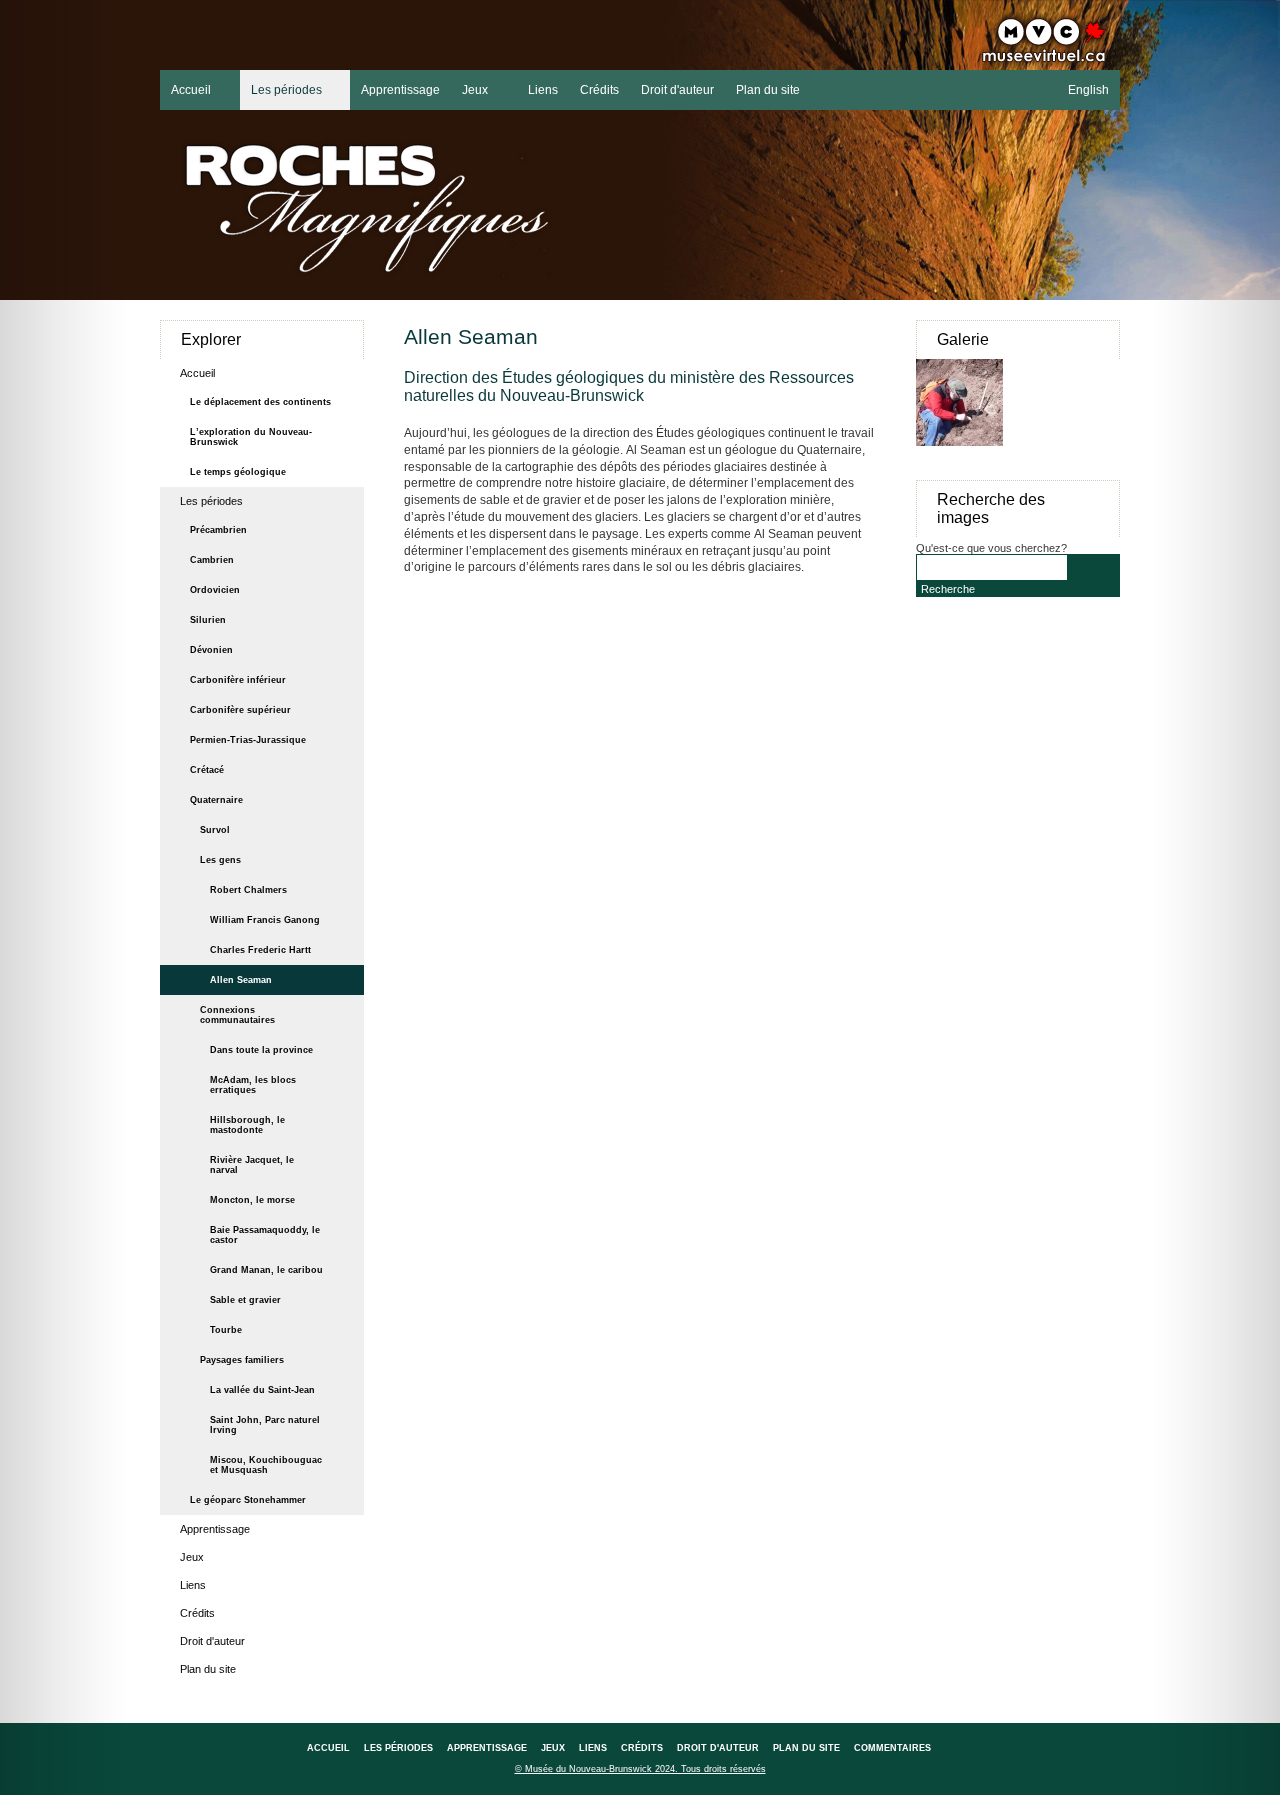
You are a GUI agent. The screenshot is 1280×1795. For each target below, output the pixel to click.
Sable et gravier (245, 1300)
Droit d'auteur (677, 90)
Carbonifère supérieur (240, 710)
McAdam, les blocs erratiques (253, 1085)
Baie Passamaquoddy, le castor (265, 1235)
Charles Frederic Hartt (260, 950)
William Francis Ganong (265, 920)
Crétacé (207, 770)
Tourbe (226, 1330)
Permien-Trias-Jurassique (248, 740)
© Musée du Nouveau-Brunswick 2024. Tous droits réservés (640, 1769)
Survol (215, 830)
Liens (543, 90)
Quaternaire (216, 800)
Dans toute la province (261, 1050)
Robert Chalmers (248, 890)
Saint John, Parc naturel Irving (265, 1425)
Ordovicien (215, 590)
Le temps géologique (238, 472)
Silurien (208, 620)
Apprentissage (400, 90)
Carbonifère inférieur (238, 680)
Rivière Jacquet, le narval (252, 1165)
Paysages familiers (242, 1360)
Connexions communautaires (237, 1015)
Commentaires (892, 1748)
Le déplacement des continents (260, 402)
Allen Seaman (241, 980)
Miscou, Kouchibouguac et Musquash (266, 1465)
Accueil (185, 88)
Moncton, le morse (252, 1200)
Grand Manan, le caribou (266, 1270)
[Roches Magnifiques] (395, 209)
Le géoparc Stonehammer (248, 1500)
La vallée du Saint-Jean (262, 1390)
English (1088, 90)
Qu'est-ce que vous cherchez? (991, 548)
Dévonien (211, 650)
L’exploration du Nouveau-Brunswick (251, 437)
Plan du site (768, 90)
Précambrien (218, 530)
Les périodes (281, 88)
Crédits (599, 90)
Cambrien (212, 560)
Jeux (469, 88)
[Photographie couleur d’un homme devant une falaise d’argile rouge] (967, 456)
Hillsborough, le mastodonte (247, 1125)
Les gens (220, 860)
